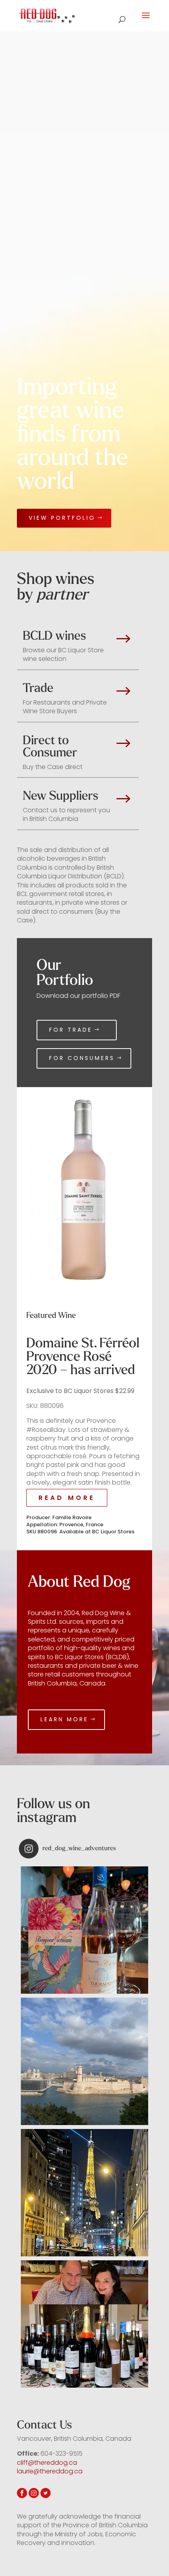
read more (67, 1498)
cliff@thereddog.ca (47, 2463)
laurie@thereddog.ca (50, 2471)
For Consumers (82, 1058)
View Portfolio (62, 518)
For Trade (71, 1030)
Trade (38, 688)
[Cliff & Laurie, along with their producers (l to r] (84, 2324)
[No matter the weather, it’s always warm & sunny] (84, 1930)
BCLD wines (54, 636)
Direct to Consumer (50, 747)
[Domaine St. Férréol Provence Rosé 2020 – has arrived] (84, 1190)
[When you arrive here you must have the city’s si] (84, 2061)
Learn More (64, 1719)
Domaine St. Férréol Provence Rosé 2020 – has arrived (83, 1356)
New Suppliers (61, 796)
